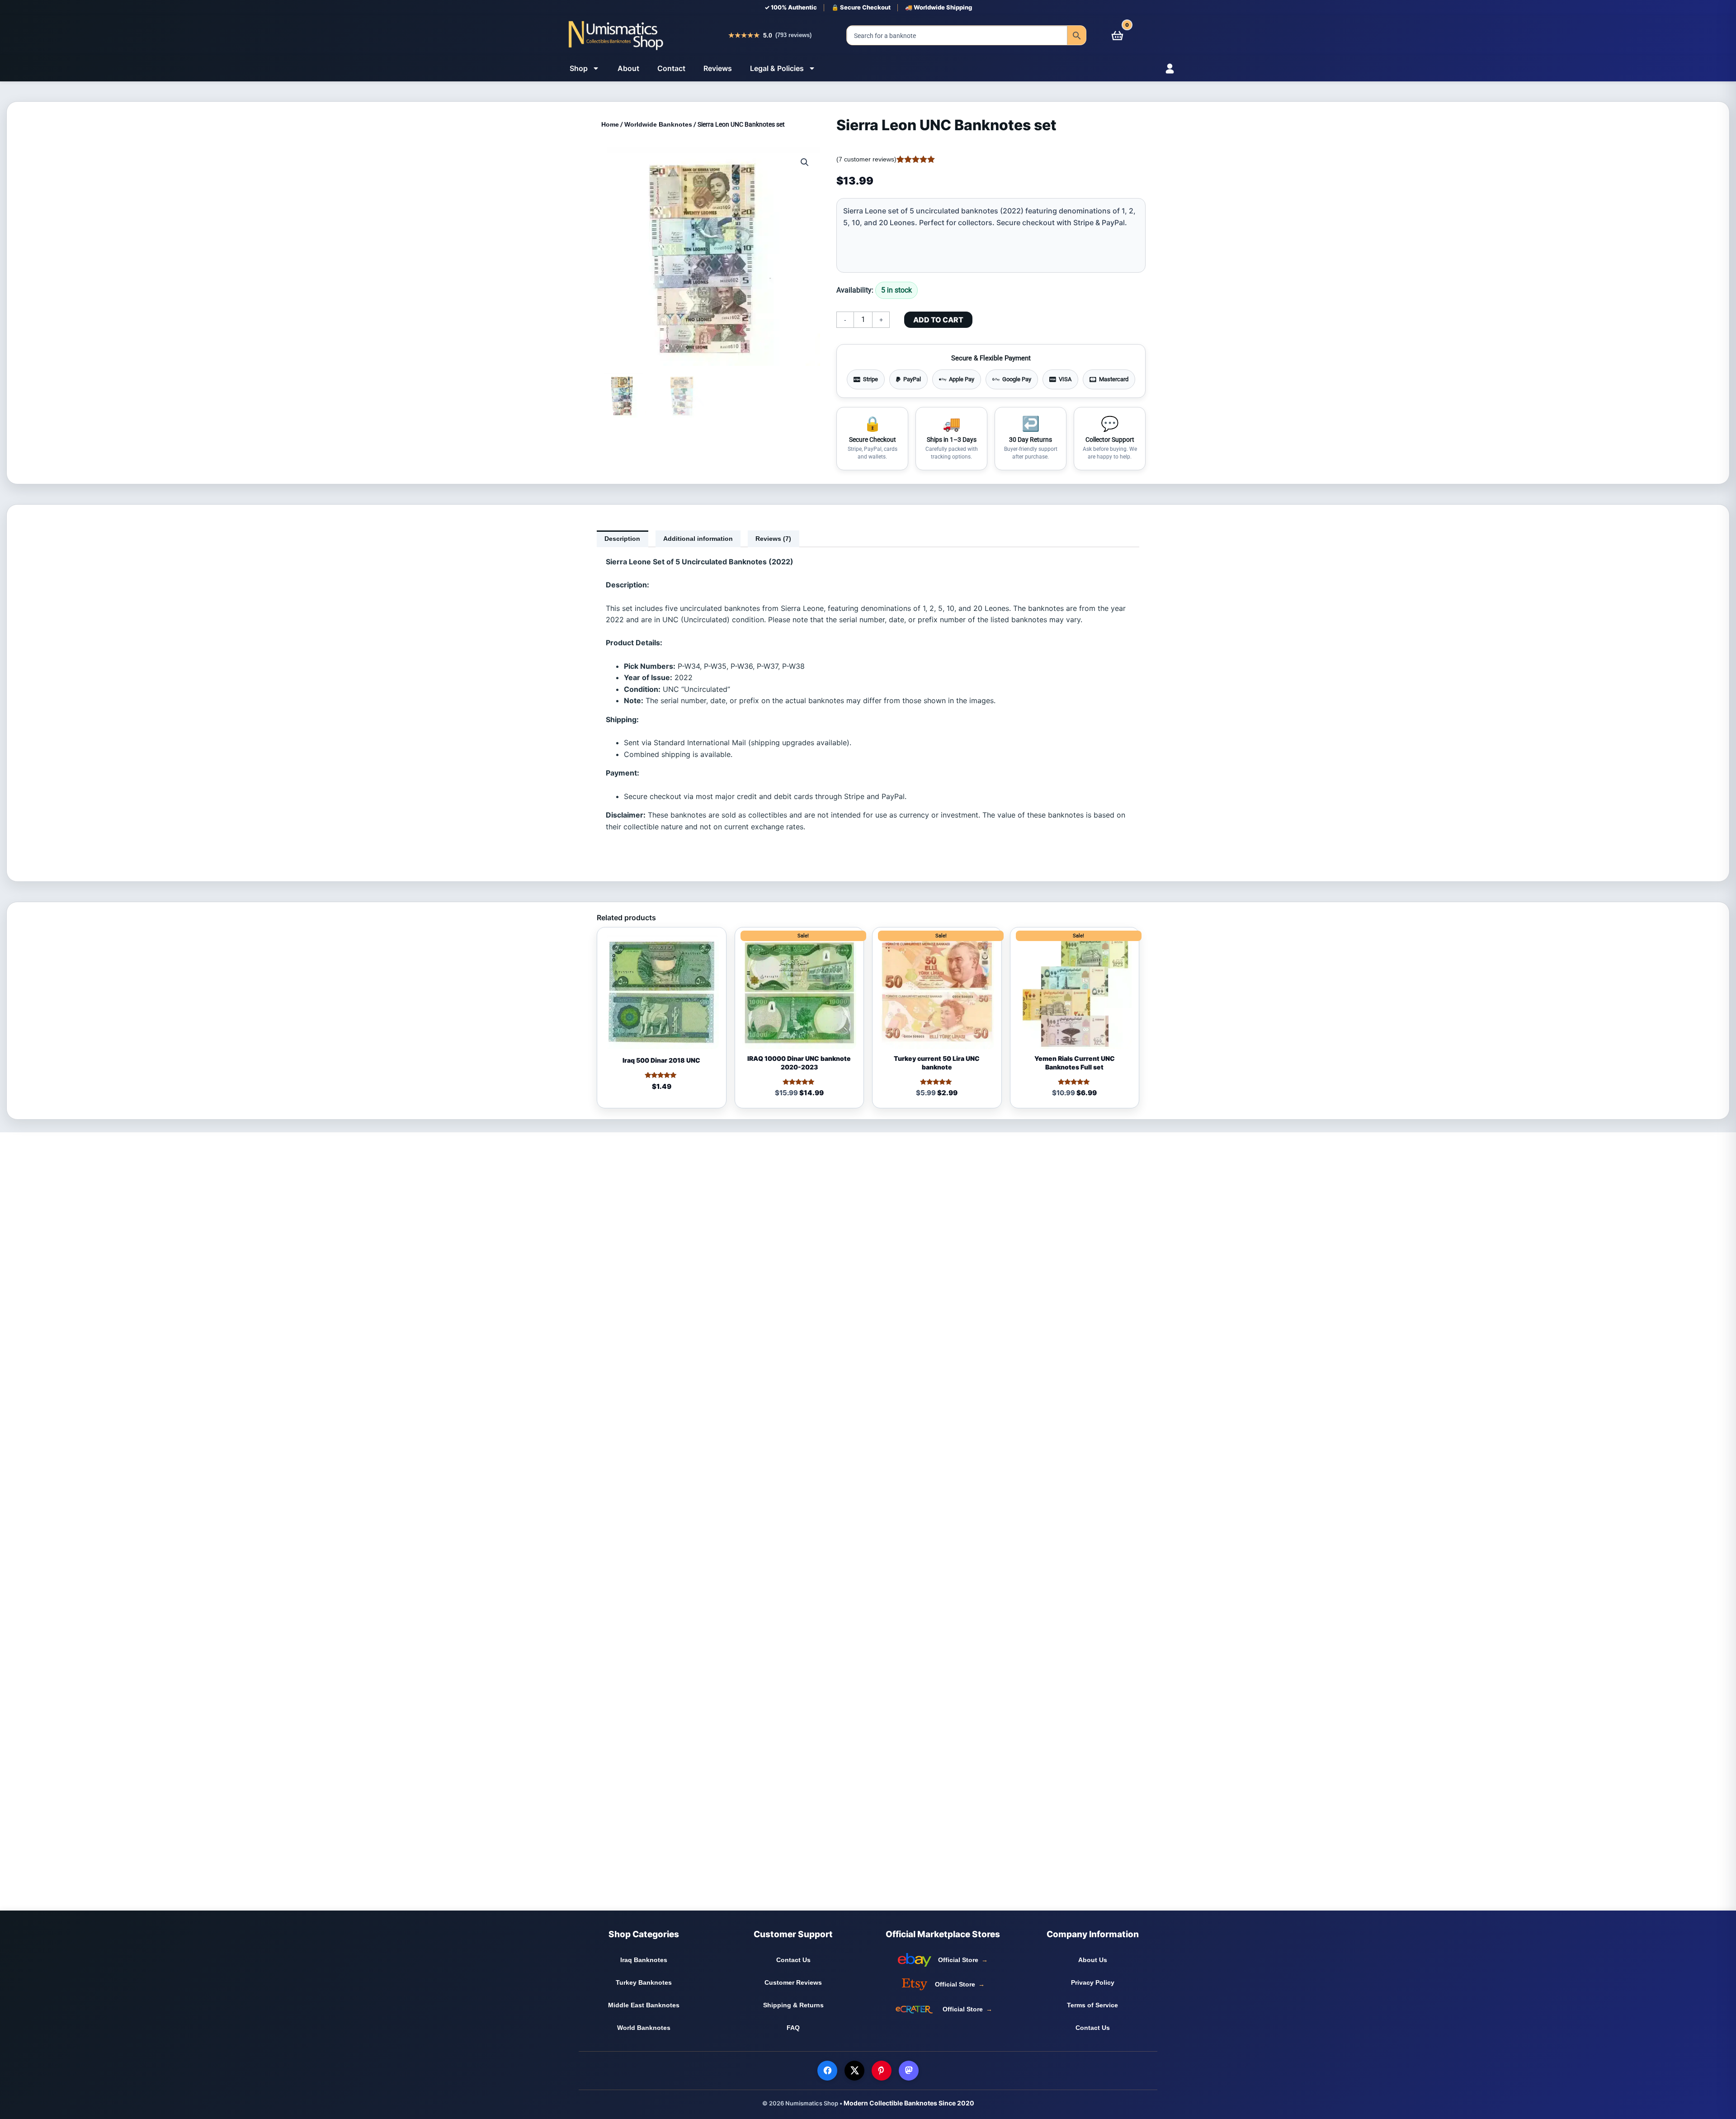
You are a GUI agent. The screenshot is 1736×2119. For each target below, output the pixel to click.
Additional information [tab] (698, 539)
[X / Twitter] (854, 2071)
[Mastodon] (909, 2071)
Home (610, 124)
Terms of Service (1092, 2005)
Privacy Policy (1093, 1982)
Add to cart (938, 320)
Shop (579, 68)
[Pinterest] (882, 2071)
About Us (1093, 1960)
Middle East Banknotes (644, 2005)
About (628, 68)
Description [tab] (622, 539)
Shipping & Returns (793, 2005)
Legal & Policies (777, 68)
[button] (805, 162)
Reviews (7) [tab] (773, 539)
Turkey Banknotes (644, 1982)
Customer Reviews (793, 1982)
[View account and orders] (1154, 69)
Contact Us (793, 1960)
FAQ (793, 2028)
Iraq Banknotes (644, 1960)
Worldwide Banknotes (658, 124)
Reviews (718, 68)
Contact (671, 68)
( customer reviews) (866, 159)
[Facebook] (827, 2071)
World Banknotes (644, 2028)
